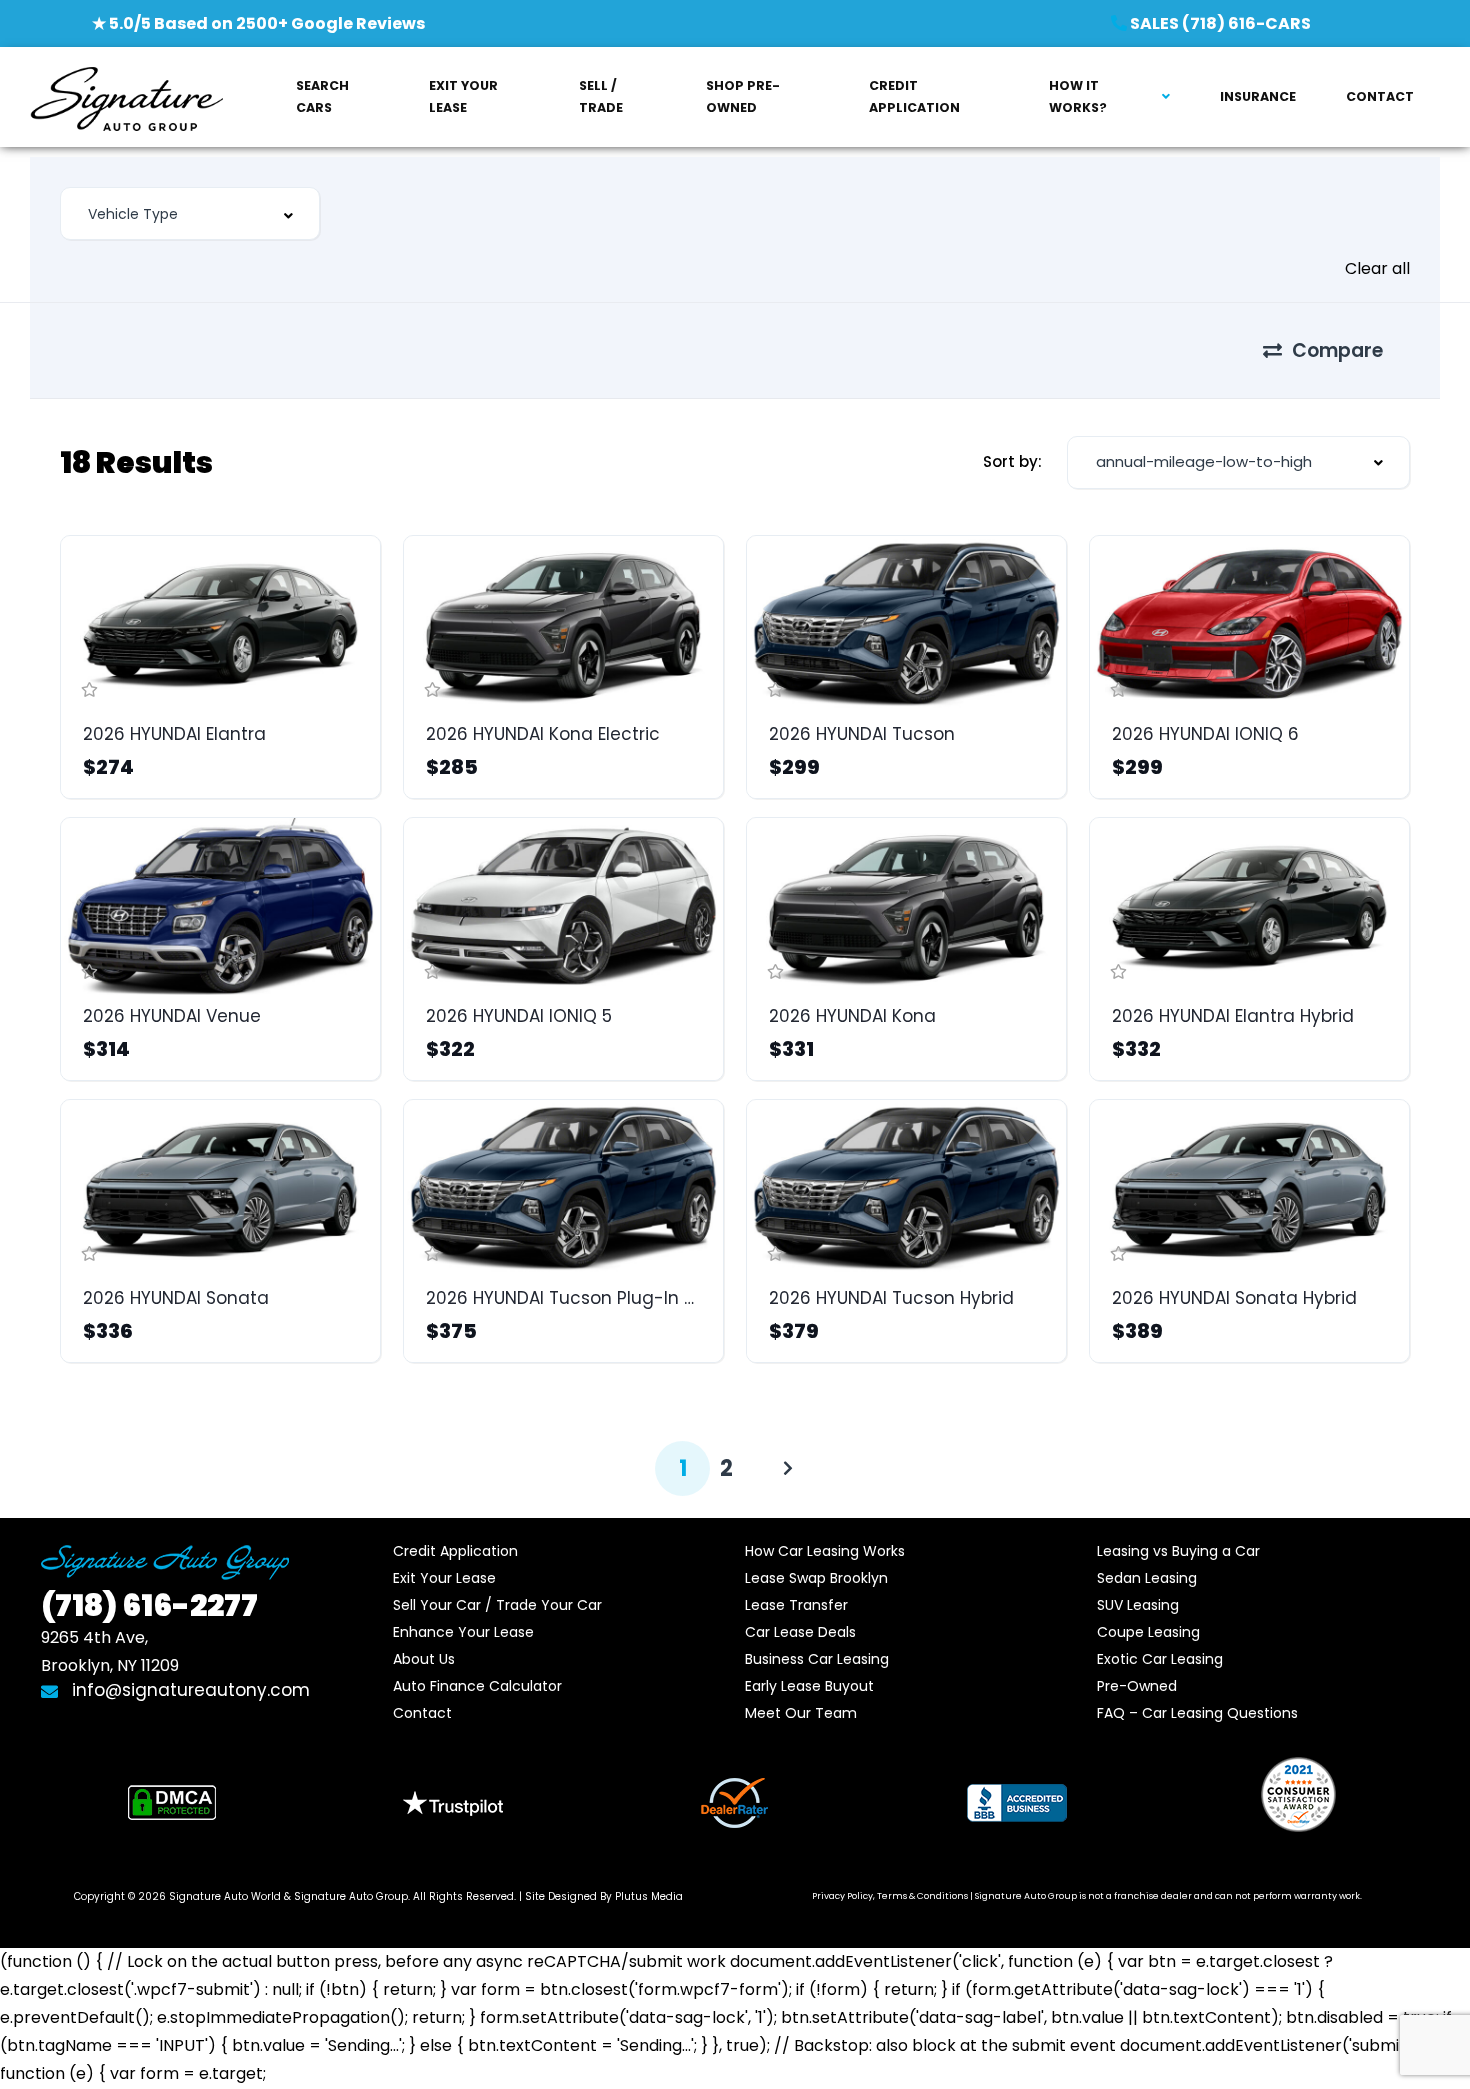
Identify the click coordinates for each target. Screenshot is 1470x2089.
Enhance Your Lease (463, 1632)
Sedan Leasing (1147, 1578)
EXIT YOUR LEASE (463, 96)
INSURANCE (1258, 96)
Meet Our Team (801, 1713)
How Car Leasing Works (825, 1551)
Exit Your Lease (444, 1578)
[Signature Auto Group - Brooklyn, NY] (126, 97)
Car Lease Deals (800, 1632)
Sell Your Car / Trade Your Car (497, 1605)
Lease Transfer (796, 1605)
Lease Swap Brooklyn (816, 1578)
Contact (422, 1713)
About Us (424, 1659)
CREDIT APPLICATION (914, 96)
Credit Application (455, 1551)
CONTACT (1380, 96)
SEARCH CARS (322, 96)
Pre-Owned (1137, 1686)
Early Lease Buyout (809, 1686)
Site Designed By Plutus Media (604, 1896)
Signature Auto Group (351, 1896)
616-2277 (149, 1605)
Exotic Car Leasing (1160, 1659)
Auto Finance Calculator (477, 1686)
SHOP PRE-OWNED (743, 96)
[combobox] (190, 213)
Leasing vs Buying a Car (1178, 1551)
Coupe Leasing (1148, 1632)
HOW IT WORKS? (1078, 96)
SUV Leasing (1138, 1605)
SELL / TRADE (601, 96)
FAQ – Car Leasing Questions (1197, 1713)
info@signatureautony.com (188, 1690)
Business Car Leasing (817, 1659)
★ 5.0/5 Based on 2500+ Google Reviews (258, 23)
